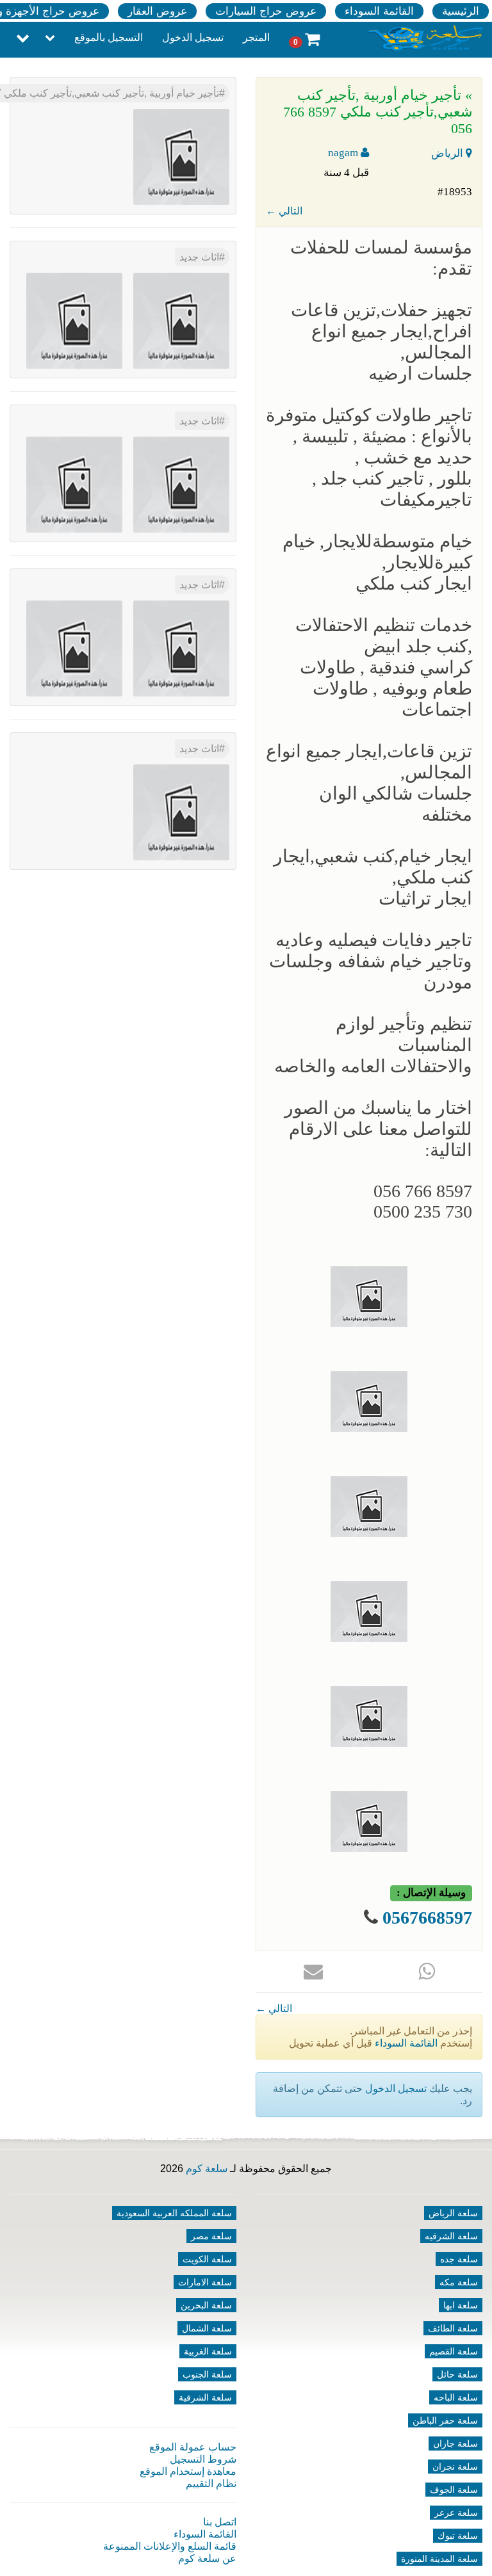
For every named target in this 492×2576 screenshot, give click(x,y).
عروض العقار (157, 11)
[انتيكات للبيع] (181, 648)
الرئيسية (461, 11)
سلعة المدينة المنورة (439, 2559)
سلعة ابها (461, 2305)
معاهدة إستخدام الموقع (188, 2471)
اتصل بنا (220, 2522)
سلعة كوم (207, 2169)
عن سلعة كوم (207, 2558)
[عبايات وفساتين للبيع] (74, 648)
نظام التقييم (211, 2483)
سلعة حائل (457, 2374)
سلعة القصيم (454, 2351)
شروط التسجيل (203, 2459)
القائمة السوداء (379, 11)
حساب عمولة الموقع (193, 2447)
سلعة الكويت (207, 2259)
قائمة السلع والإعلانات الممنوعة (170, 2546)
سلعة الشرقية (205, 2397)
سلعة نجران (455, 2467)
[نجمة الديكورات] (74, 320)
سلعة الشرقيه (451, 2236)
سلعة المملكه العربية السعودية (174, 2213)
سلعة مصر (211, 2236)
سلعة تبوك (458, 2536)
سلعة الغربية (208, 2351)
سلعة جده (459, 2259)
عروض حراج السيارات (266, 11)
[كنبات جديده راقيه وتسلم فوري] (181, 811)
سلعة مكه (459, 2282)
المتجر (256, 37)
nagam (344, 153)
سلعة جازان (455, 2443)
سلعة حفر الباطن (445, 2420)
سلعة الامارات (205, 2282)
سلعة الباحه (456, 2397)
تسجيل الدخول (193, 37)
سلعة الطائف (453, 2328)
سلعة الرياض (453, 2213)
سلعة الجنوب (207, 2374)
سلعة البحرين (206, 2305)
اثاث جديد (199, 257)
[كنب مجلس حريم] (74, 484)
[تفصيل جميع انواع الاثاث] (181, 320)
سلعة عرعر (456, 2513)
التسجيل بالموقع (109, 37)
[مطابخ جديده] (181, 484)
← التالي (284, 211)
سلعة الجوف (454, 2490)
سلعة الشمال (207, 2328)
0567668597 (427, 1918)
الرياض (448, 153)
